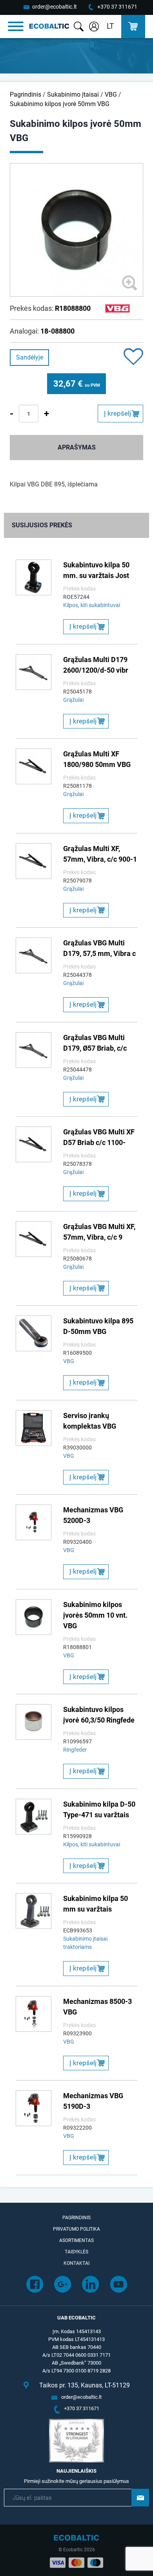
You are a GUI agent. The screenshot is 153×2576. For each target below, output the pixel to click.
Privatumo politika (76, 2229)
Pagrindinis (25, 94)
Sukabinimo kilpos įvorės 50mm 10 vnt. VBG (95, 1615)
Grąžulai (73, 700)
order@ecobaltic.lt (55, 7)
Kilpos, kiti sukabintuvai (92, 605)
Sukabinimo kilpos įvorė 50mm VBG (60, 104)
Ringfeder (75, 1750)
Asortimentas (76, 2240)
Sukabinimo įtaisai (73, 94)
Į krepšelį (117, 413)
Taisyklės (76, 2252)
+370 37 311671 (117, 7)
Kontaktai (76, 2263)
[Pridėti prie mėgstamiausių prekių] (133, 357)
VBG (111, 94)
